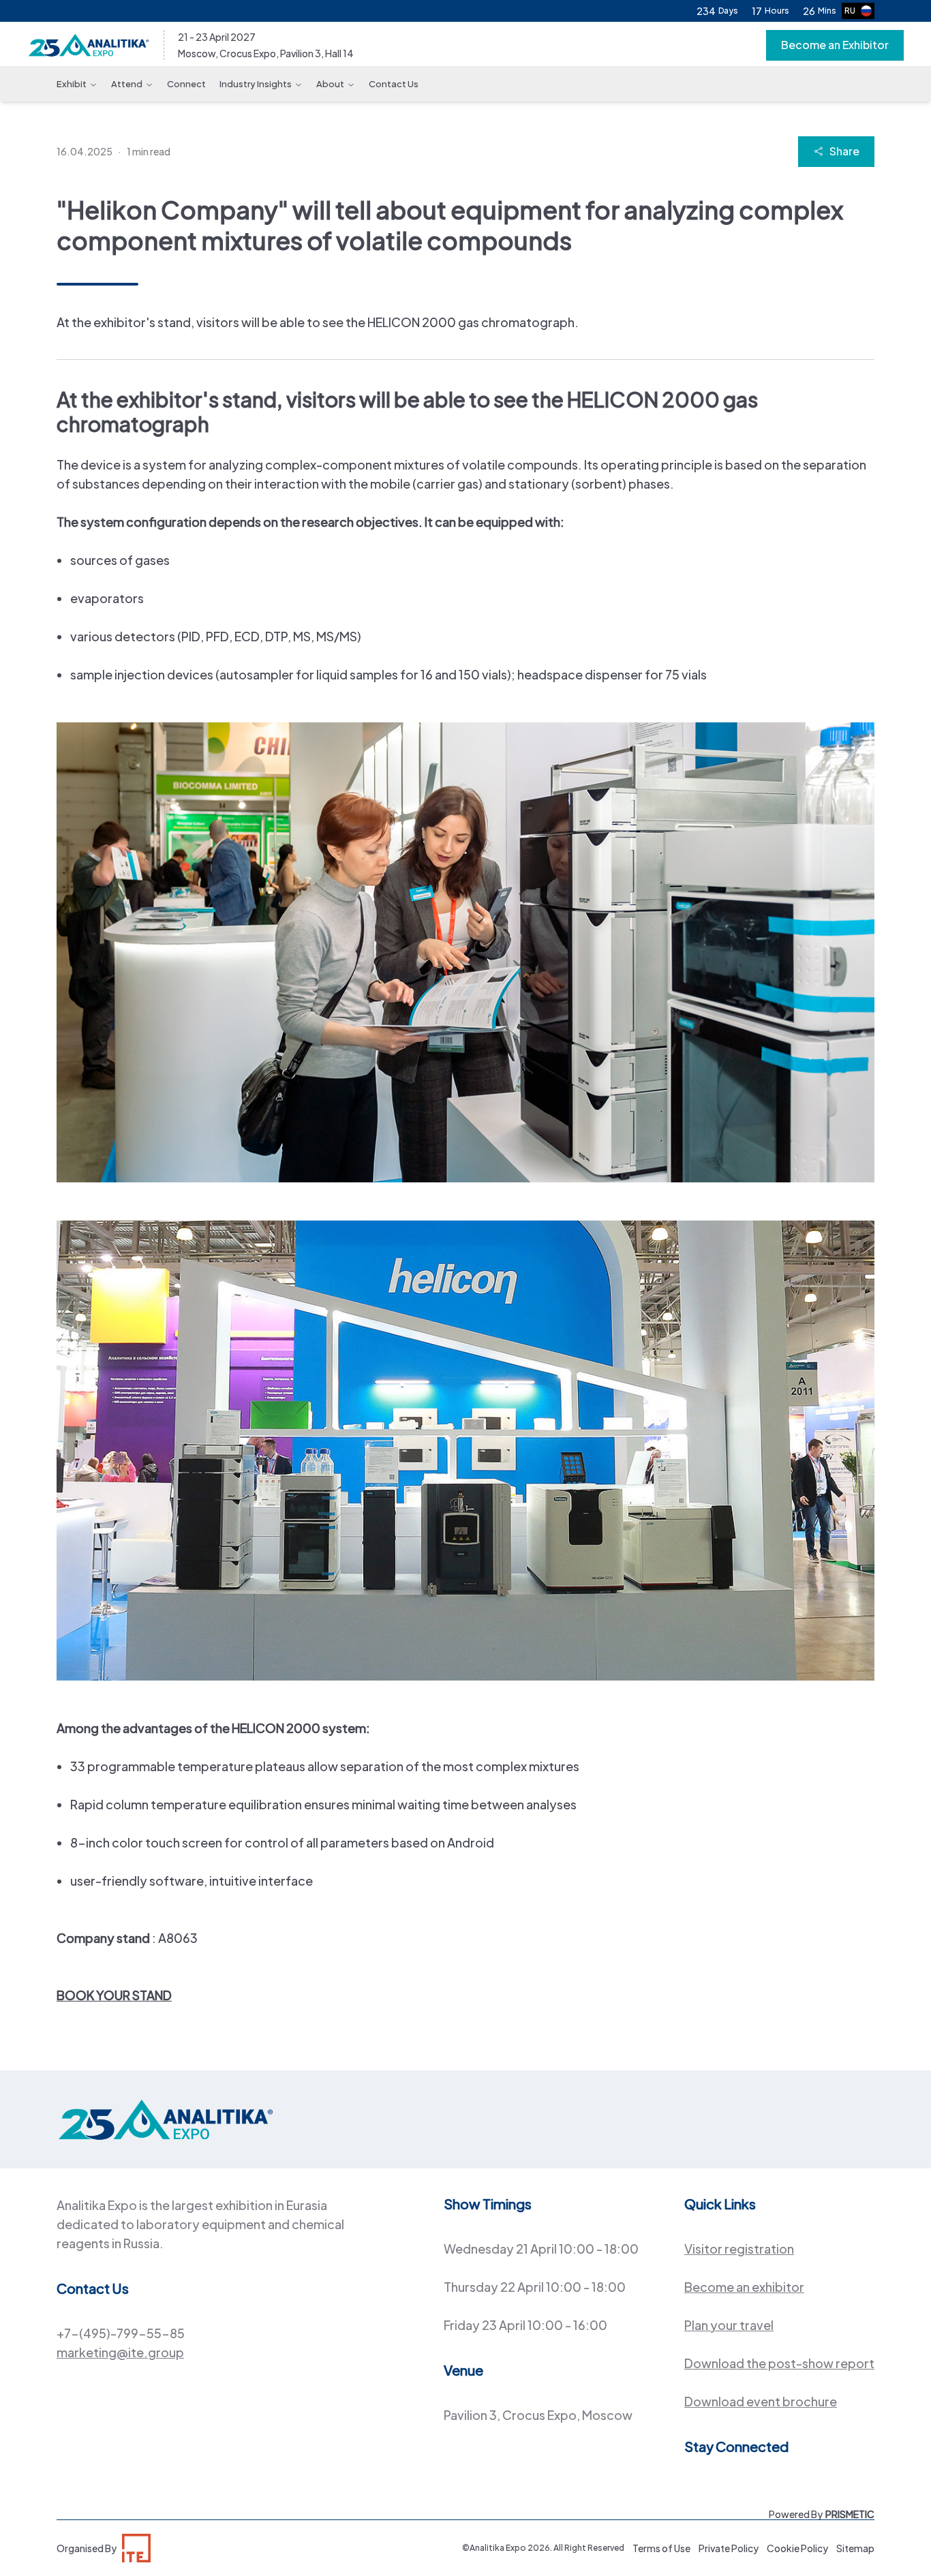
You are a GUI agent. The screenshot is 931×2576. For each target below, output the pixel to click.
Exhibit (72, 84)
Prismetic (850, 2514)
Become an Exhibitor (835, 45)
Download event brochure (761, 2401)
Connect (186, 84)
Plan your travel (729, 2325)
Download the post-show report (779, 2363)
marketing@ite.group (120, 2352)
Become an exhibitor (744, 2287)
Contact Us (394, 84)
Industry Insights (256, 84)
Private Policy (729, 2548)
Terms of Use (661, 2548)
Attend (127, 84)
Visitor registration (739, 2249)
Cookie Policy (797, 2548)
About (330, 84)
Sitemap (855, 2548)
